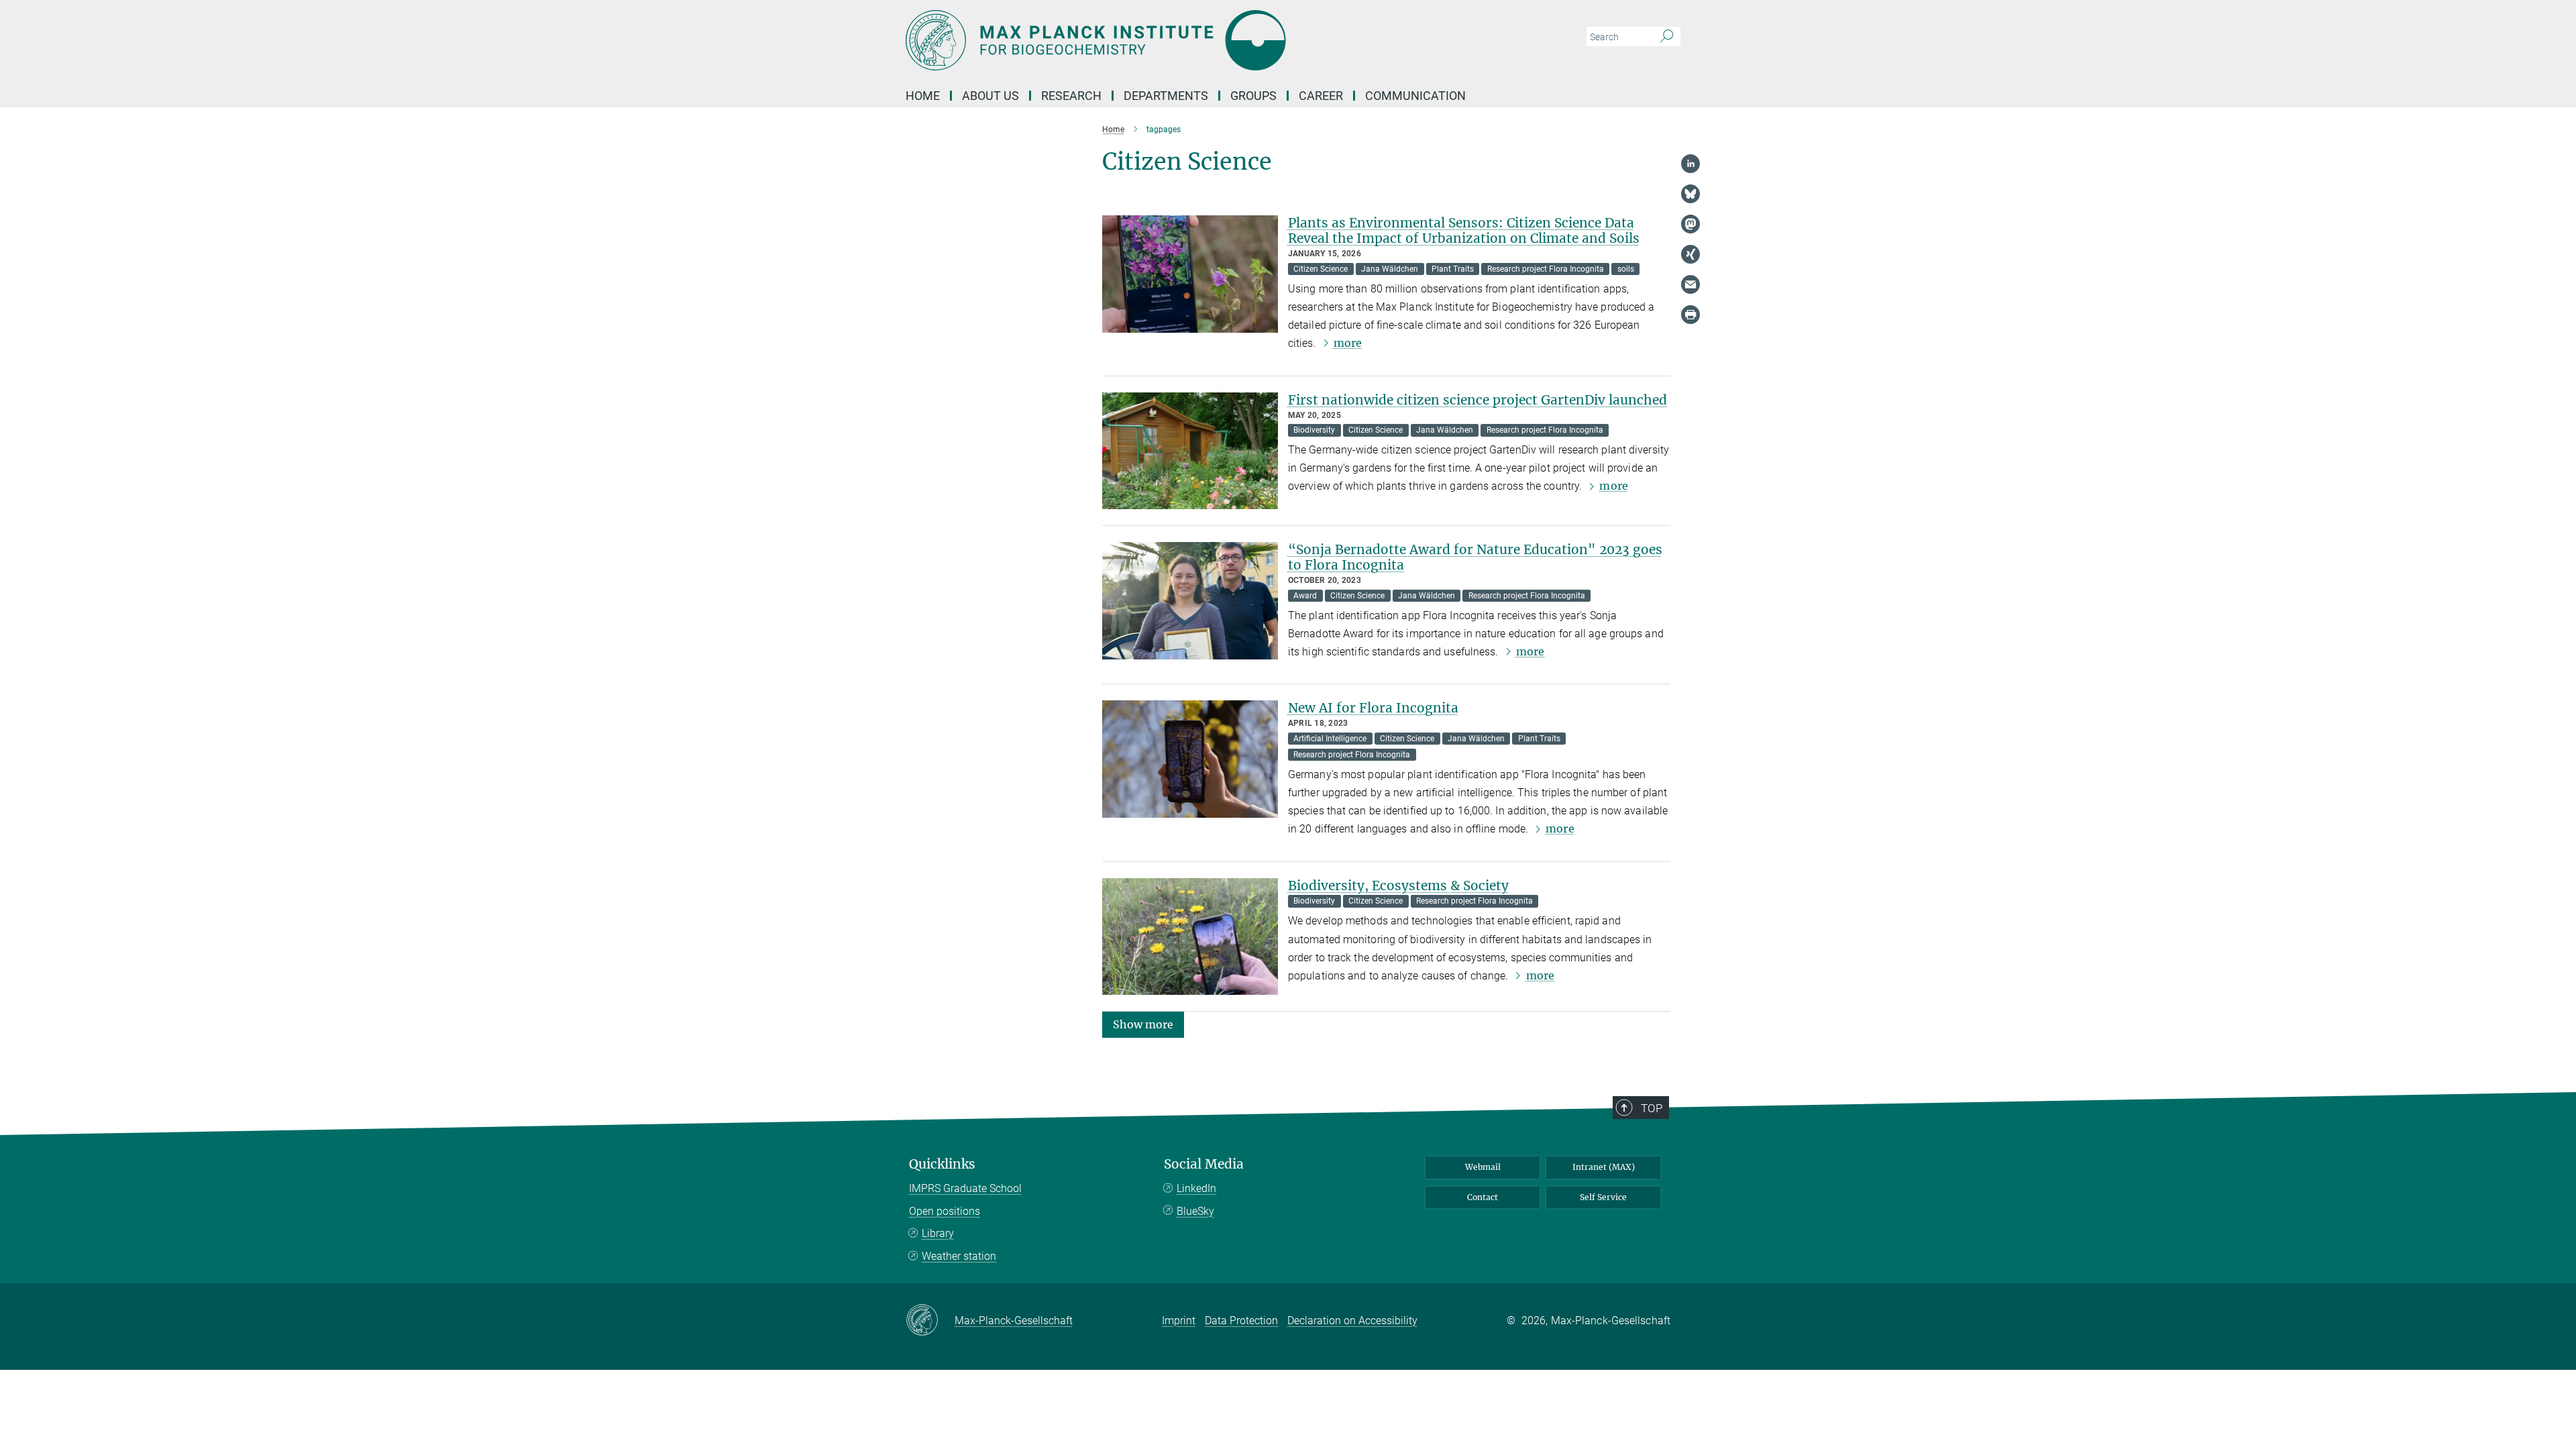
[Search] (1667, 37)
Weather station (959, 1256)
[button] (1143, 1024)
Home (923, 96)
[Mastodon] (1690, 224)
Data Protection (1241, 1321)
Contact (1483, 1197)
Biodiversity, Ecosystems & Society (1398, 885)
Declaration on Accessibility (1352, 1321)
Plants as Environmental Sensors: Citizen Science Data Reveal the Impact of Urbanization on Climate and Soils (1464, 230)
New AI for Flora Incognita (1373, 708)
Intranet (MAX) (1604, 1167)
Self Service (1603, 1197)
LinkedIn (1196, 1188)
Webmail (1483, 1167)
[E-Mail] (1690, 284)
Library (938, 1233)
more (1348, 343)
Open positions (945, 1211)
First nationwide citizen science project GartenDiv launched (1478, 400)
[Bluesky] (1690, 194)
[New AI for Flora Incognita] (1190, 759)
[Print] (1690, 315)
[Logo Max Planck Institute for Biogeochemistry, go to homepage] (1157, 40)
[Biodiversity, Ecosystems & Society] (1190, 937)
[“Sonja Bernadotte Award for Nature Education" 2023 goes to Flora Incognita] (1190, 601)
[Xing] (1690, 254)
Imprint (1179, 1321)
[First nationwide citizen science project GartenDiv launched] (1190, 451)
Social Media (1204, 1164)
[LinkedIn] (1690, 164)
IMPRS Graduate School (965, 1188)
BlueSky (1195, 1211)
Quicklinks (942, 1164)
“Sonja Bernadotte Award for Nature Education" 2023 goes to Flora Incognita (1475, 557)
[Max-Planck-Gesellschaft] (930, 1321)
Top (1652, 1108)
